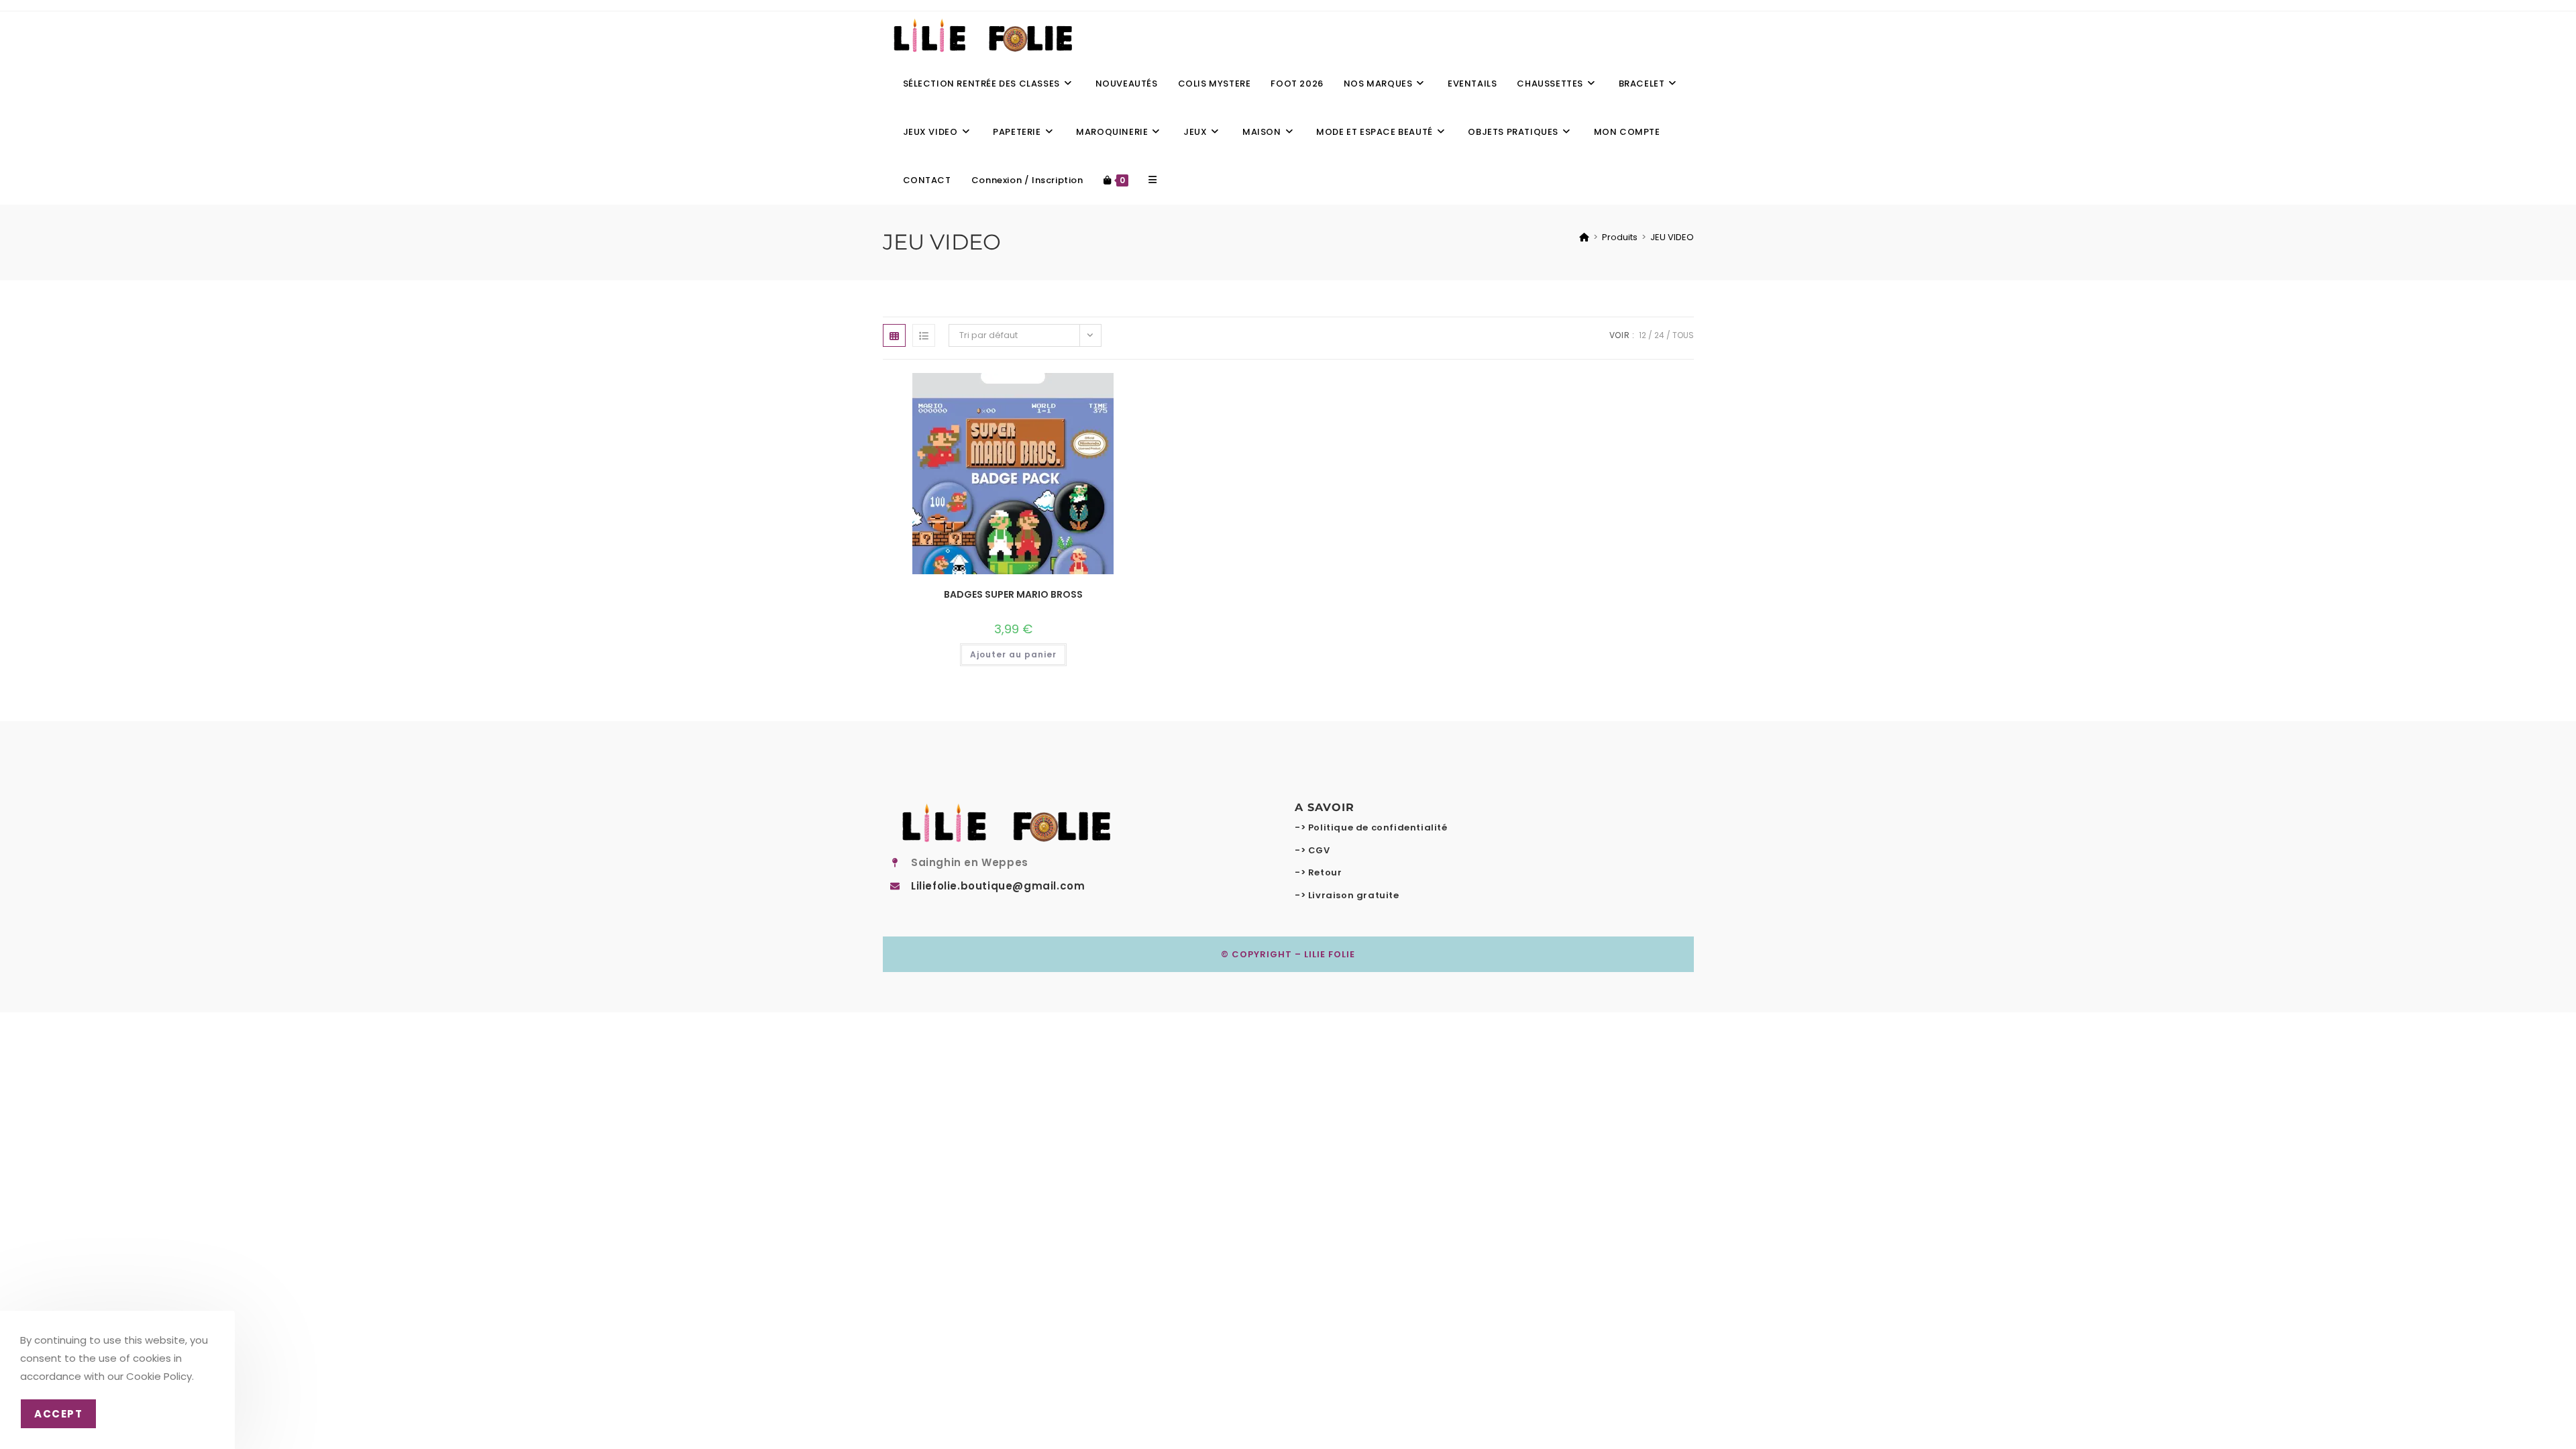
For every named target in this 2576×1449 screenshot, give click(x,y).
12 (1643, 335)
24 (1659, 335)
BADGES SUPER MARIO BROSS (1013, 594)
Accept (58, 1414)
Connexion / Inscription (1027, 180)
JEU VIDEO (1672, 237)
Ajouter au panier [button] (1013, 654)
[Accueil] (1584, 237)
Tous (1683, 335)
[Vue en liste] (924, 335)
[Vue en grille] (894, 335)
